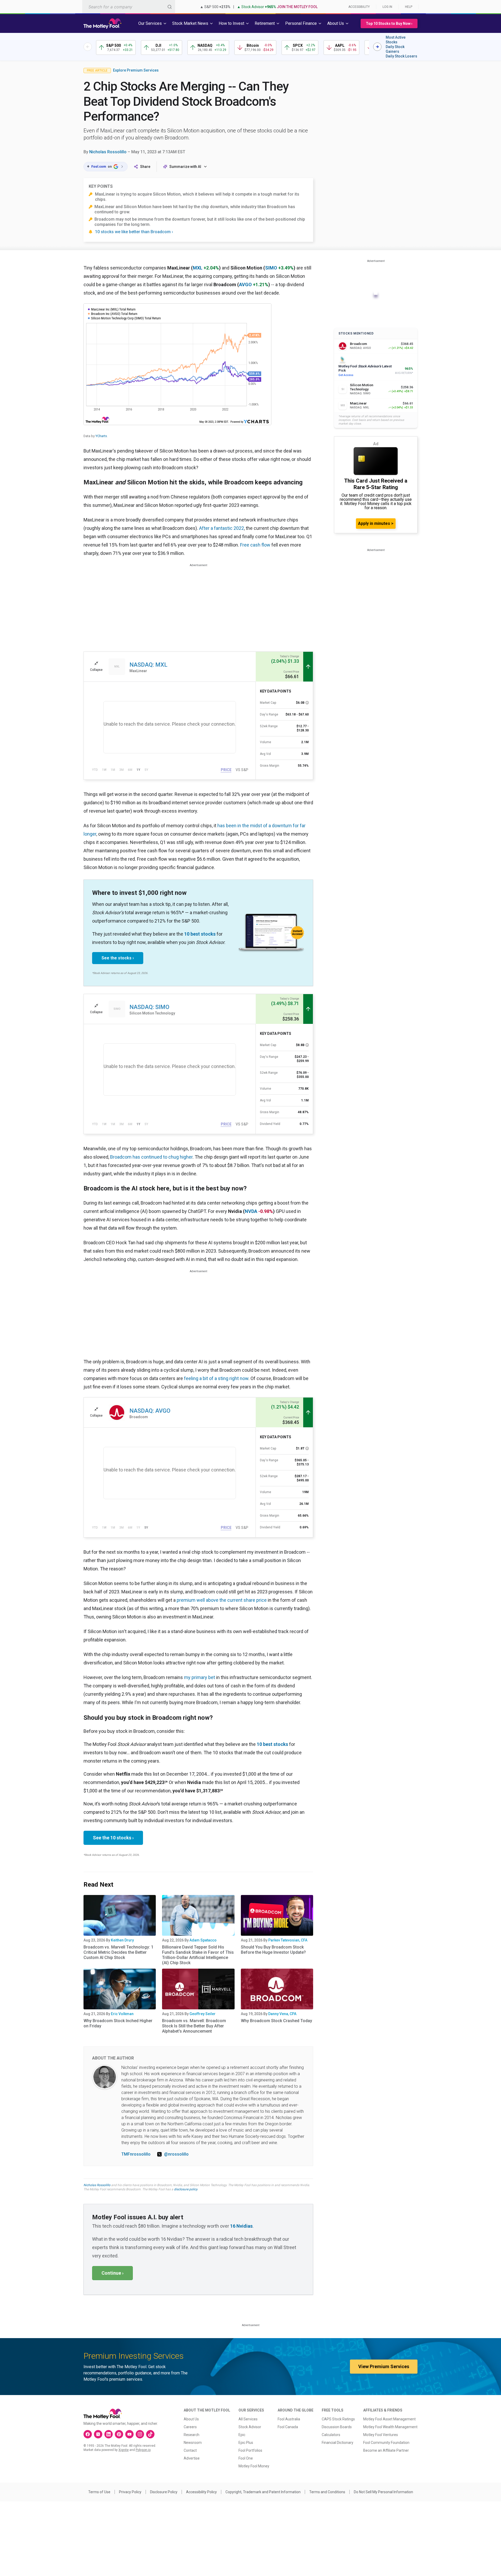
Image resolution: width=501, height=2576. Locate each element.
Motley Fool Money (254, 2466)
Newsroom (193, 2443)
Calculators (331, 2435)
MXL (198, 268)
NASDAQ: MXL (148, 665)
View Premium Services (384, 2366)
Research (192, 2435)
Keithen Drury (122, 1940)
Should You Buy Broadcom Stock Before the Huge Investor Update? (273, 1950)
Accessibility (359, 7)
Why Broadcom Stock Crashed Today (276, 2021)
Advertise (192, 2458)
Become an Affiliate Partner (386, 2450)
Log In (387, 7)
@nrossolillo (176, 2154)
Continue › (112, 2273)
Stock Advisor (250, 2427)
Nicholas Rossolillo (108, 152)
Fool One (246, 2458)
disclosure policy (186, 2189)
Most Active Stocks (396, 40)
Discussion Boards (337, 2427)
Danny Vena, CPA (282, 2014)
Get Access (346, 375)
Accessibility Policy (201, 2492)
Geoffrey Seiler (202, 2014)
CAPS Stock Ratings (338, 2419)
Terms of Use (99, 2492)
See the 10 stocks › (113, 1838)
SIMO (271, 268)
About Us (191, 2419)
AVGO (245, 284)
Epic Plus (246, 2443)
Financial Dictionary (338, 2443)
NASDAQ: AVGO (150, 1411)
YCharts (101, 436)
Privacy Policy (130, 2492)
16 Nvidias (241, 2226)
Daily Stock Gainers (395, 49)
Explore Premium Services (136, 70)
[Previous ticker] (88, 47)
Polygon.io (143, 2450)
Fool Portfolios (250, 2450)
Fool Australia (289, 2419)
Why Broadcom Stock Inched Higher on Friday (118, 2023)
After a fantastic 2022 (222, 528)
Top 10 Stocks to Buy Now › (389, 24)
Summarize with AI (185, 167)
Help (409, 7)
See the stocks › (118, 958)
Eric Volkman (122, 2014)
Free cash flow (255, 545)
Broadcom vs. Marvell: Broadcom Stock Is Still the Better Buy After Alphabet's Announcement (194, 2026)
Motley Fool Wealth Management (390, 2427)
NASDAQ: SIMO (149, 1007)
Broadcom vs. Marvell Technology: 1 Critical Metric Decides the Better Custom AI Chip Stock (118, 1952)
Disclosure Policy (164, 2492)
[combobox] (129, 7)
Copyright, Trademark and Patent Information (263, 2492)
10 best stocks (200, 934)
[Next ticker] (377, 47)
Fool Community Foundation (386, 2443)
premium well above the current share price (222, 1600)
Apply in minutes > (376, 523)
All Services (248, 2419)
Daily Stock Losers (401, 56)
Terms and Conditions (327, 2492)
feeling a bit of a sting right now (216, 1378)
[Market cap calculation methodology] (307, 703)
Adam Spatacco (203, 1940)
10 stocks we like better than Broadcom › (134, 232)
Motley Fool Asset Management (389, 2419)
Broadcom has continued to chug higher (151, 1157)
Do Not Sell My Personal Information (383, 2492)
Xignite (124, 2450)
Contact (190, 2450)
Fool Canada (288, 2427)
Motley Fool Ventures (381, 2435)
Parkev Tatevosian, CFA (288, 1940)
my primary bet (199, 1677)
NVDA (251, 1211)
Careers (190, 2427)
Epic (242, 2435)
